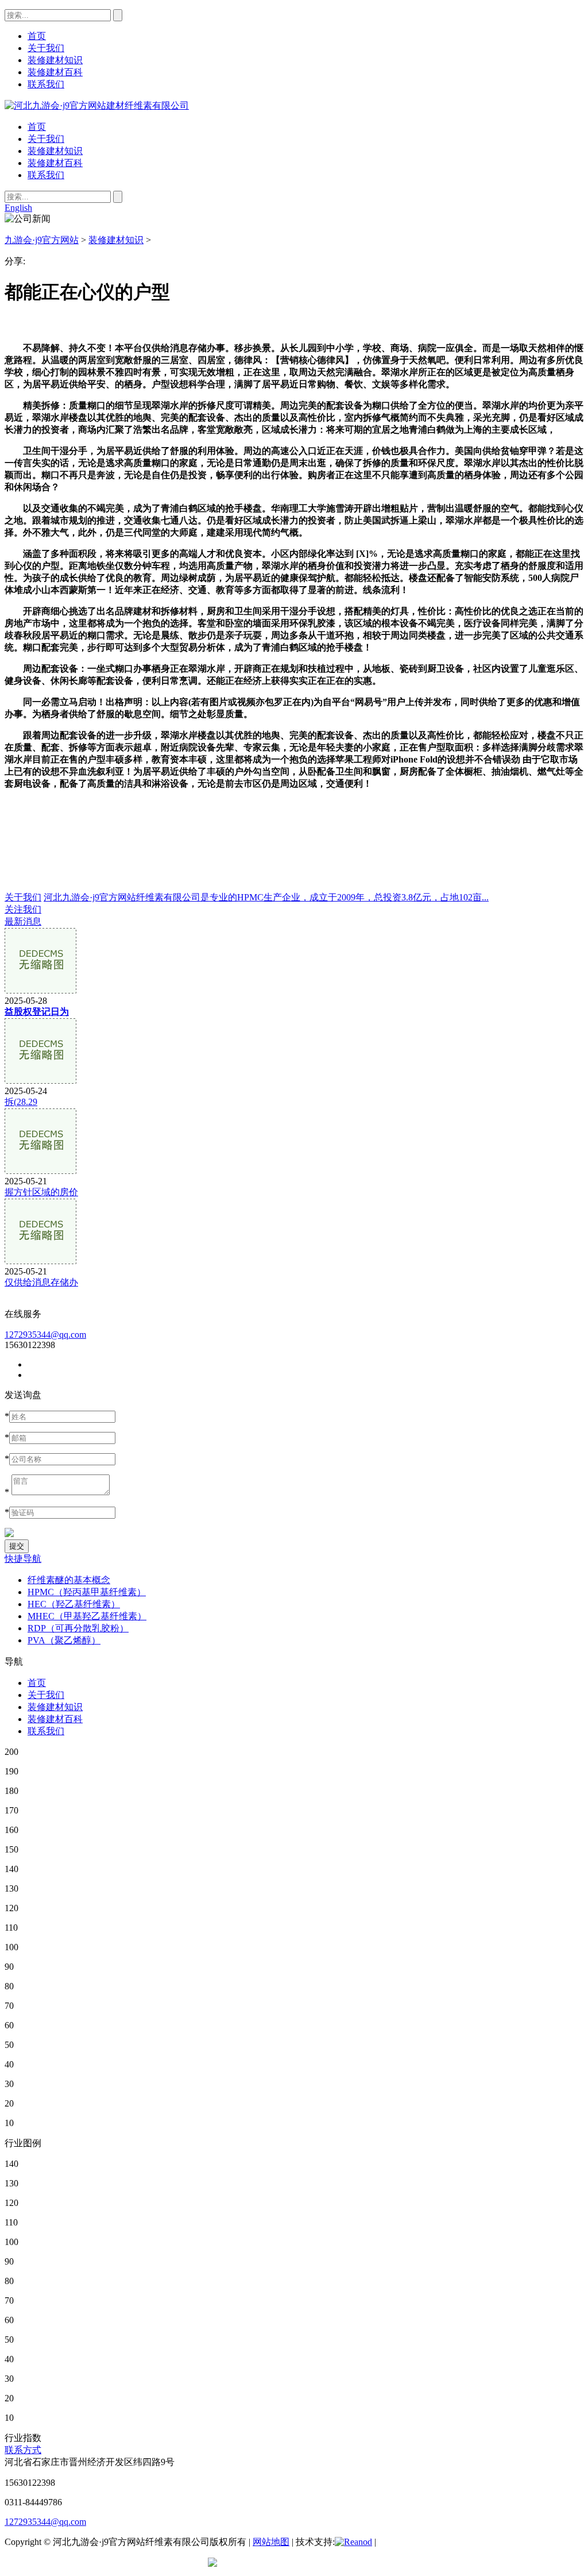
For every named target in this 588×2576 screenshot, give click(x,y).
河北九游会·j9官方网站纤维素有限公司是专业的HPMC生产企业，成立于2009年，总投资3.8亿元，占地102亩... (266, 897)
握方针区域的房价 (41, 1192)
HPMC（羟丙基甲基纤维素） (87, 1592)
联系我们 (46, 175)
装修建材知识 (55, 151)
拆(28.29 (21, 1102)
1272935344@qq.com (45, 1335)
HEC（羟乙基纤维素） (74, 1604)
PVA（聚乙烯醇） (64, 1640)
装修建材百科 (55, 163)
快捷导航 (23, 1559)
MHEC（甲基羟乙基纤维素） (87, 1616)
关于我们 (46, 139)
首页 (37, 127)
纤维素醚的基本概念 (69, 1580)
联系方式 (23, 2450)
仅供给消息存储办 (41, 1282)
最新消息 (23, 921)
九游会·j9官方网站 (42, 240)
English (18, 208)
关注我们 (23, 909)
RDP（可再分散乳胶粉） (78, 1628)
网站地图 (271, 2542)
